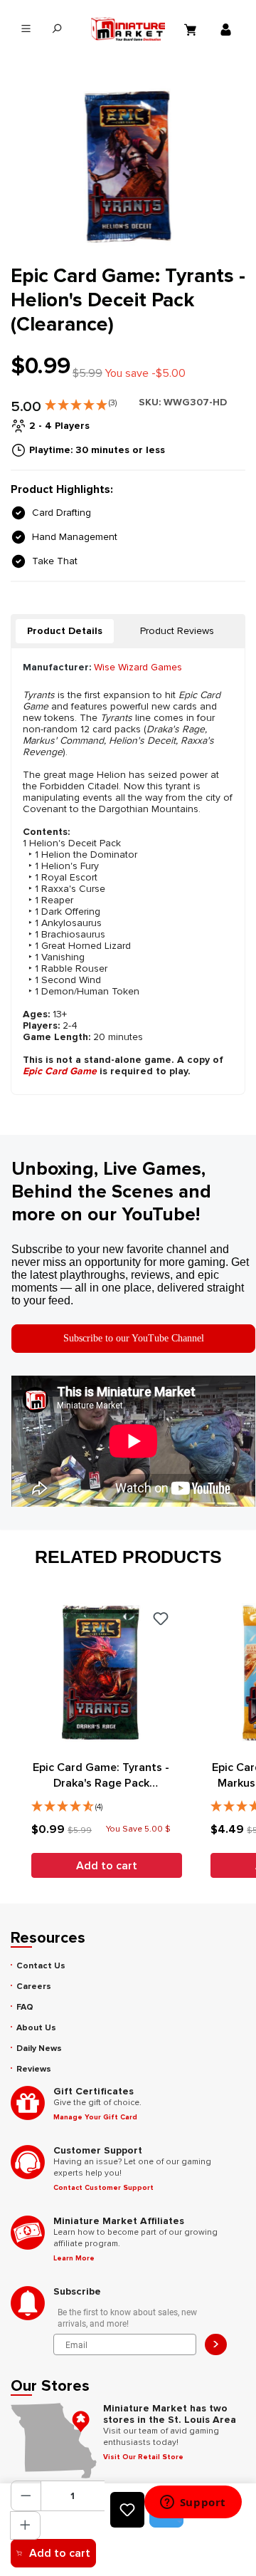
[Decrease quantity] (26, 2496)
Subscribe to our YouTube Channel (134, 1338)
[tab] (65, 631)
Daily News (39, 2048)
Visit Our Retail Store (143, 2457)
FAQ (25, 2007)
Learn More (74, 2258)
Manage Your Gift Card (95, 2117)
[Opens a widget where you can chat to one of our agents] (193, 2503)
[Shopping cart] (192, 29)
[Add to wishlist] (127, 2510)
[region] (128, 166)
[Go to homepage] (128, 29)
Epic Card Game (60, 1071)
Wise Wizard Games (138, 667)
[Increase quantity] (25, 2525)
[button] (81, 402)
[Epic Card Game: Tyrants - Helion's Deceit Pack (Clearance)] (128, 166)
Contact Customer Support (103, 2188)
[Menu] (26, 29)
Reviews (34, 2069)
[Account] (228, 29)
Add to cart (60, 2553)
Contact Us (41, 1966)
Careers (34, 1986)
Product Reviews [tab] (177, 631)
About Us (36, 2028)
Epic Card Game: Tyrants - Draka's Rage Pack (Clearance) (101, 1776)
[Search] (57, 29)
